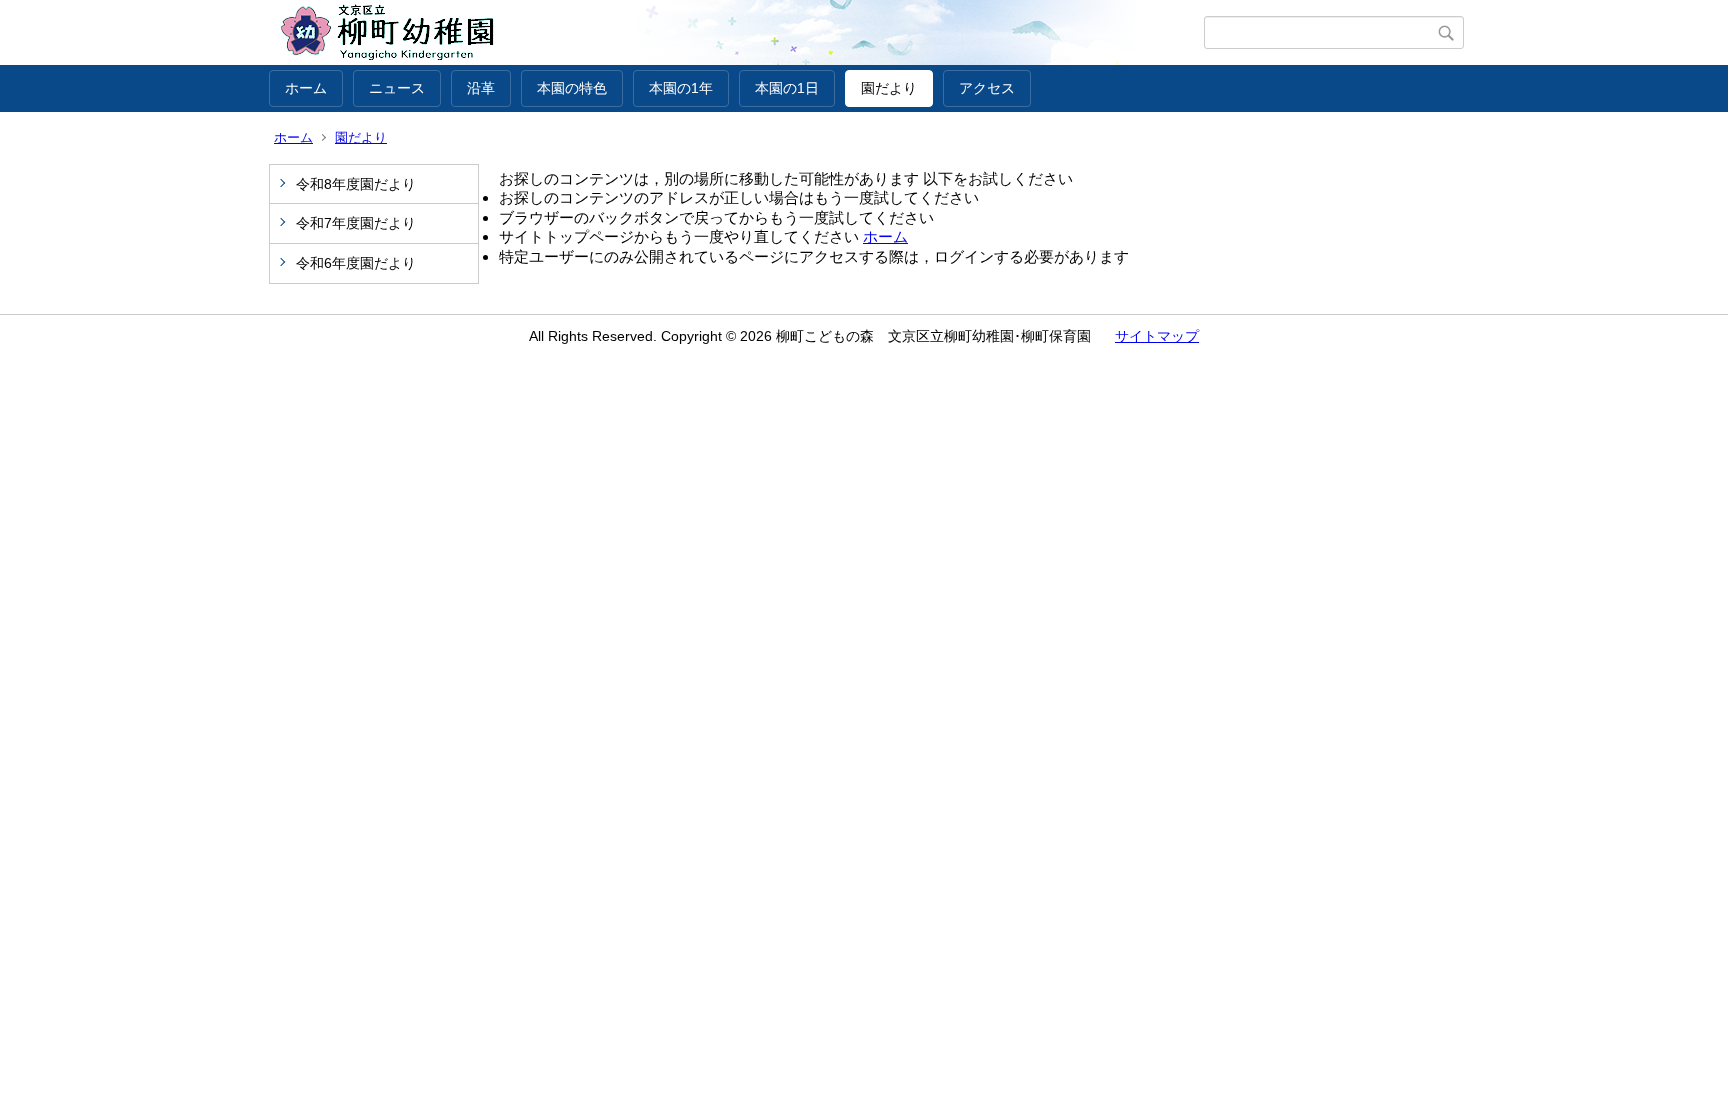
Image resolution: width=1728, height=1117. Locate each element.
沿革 (481, 88)
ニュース (397, 88)
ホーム (306, 88)
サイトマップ (1157, 336)
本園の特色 (572, 88)
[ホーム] (736, 33)
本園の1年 (681, 88)
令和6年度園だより (356, 263)
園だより (889, 88)
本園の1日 (787, 88)
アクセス (987, 88)
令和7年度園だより (356, 223)
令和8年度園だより (356, 184)
